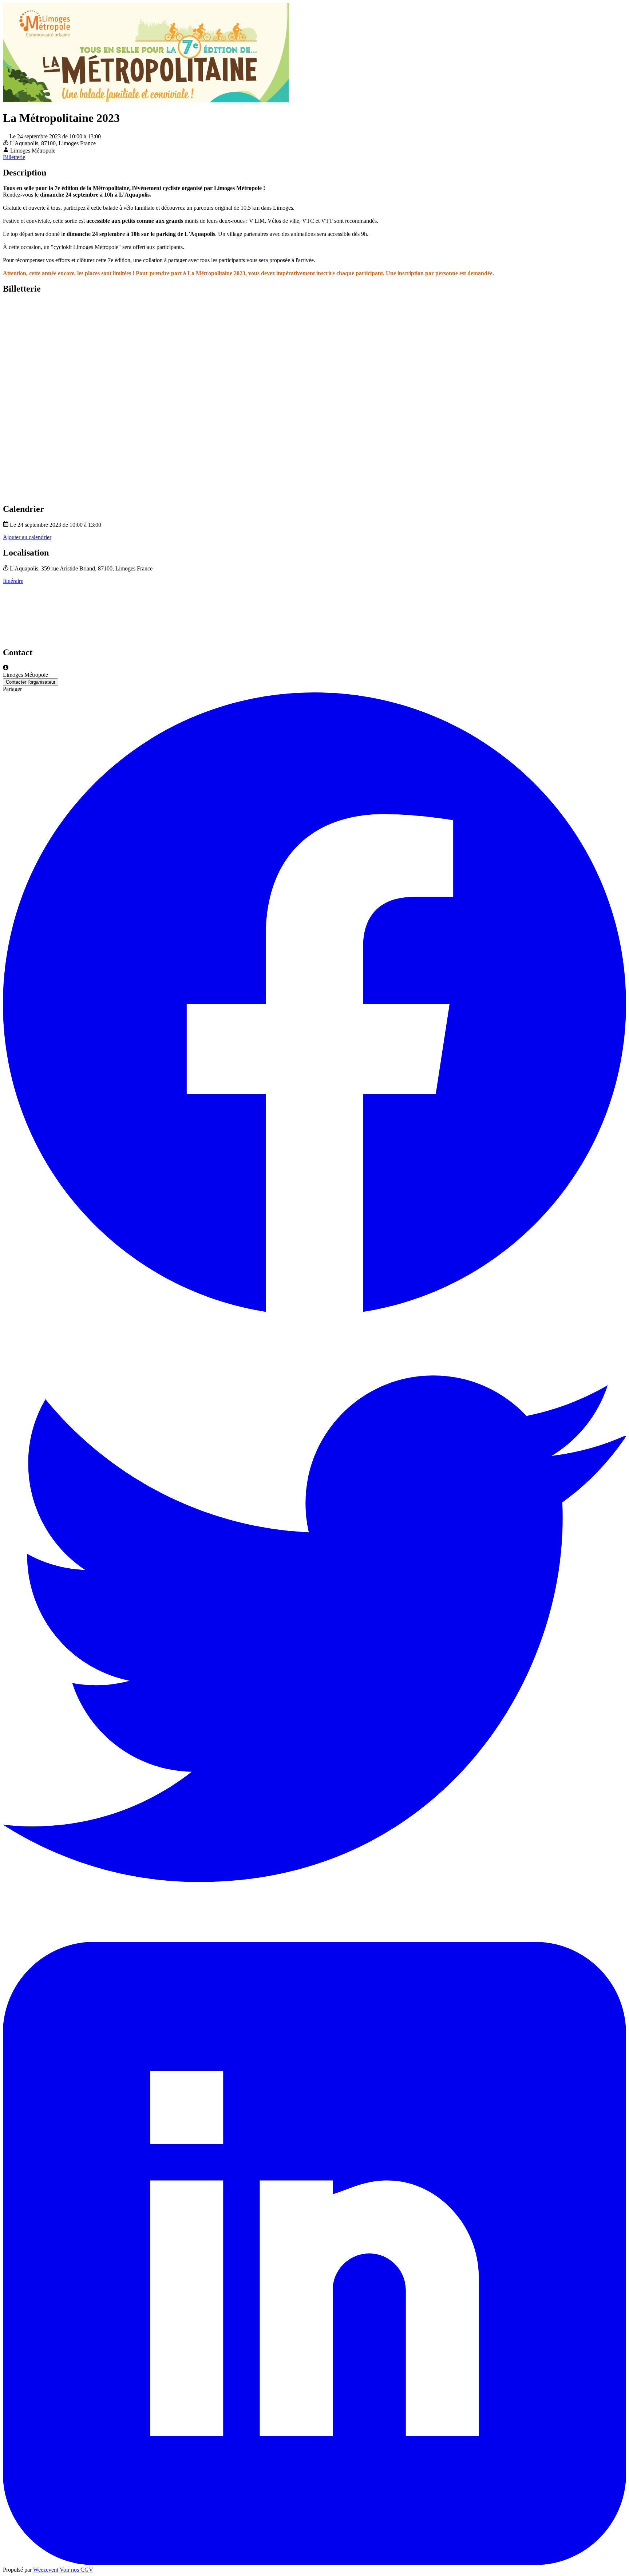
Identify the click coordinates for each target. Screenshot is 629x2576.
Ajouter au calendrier (27, 537)
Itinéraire (13, 581)
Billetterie (14, 157)
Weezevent (46, 2570)
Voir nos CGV (76, 2570)
